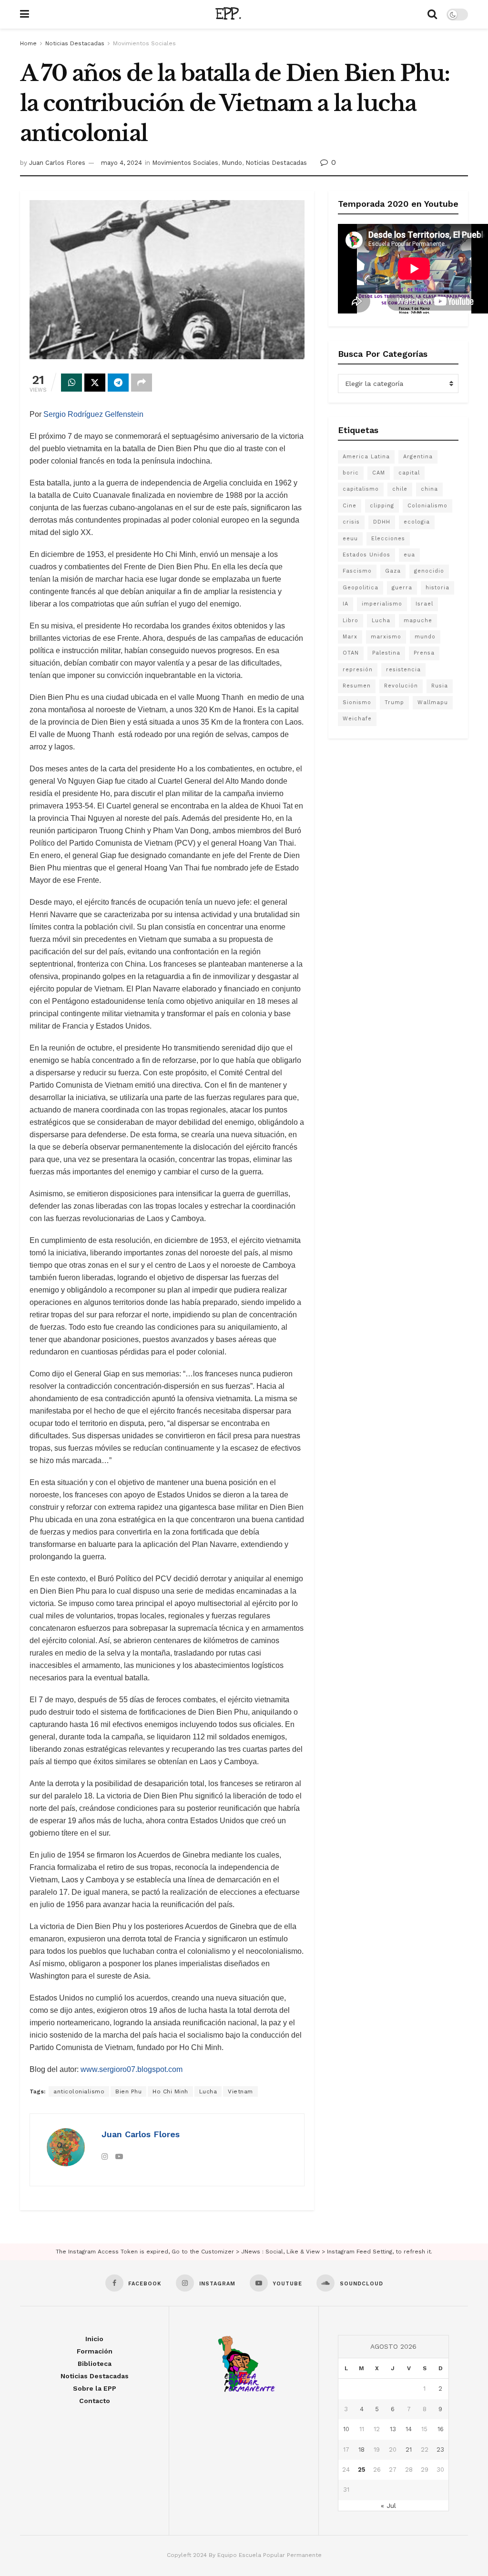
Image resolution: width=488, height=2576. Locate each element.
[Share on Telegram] (118, 383)
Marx (350, 637)
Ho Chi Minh (170, 2091)
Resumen (357, 686)
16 (441, 2429)
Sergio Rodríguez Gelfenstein (93, 414)
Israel (424, 604)
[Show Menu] (25, 14)
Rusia (440, 686)
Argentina (418, 457)
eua (409, 555)
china (429, 489)
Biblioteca (95, 2364)
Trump (394, 702)
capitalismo (361, 489)
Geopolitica (361, 588)
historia (437, 588)
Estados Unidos (366, 555)
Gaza (393, 571)
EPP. (228, 14)
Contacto (95, 2401)
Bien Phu (128, 2091)
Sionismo (357, 702)
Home (28, 43)
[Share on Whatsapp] (71, 383)
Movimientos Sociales (144, 43)
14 (409, 2429)
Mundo (232, 163)
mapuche (418, 621)
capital (409, 473)
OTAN (351, 653)
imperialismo (382, 604)
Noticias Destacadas (75, 43)
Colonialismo (427, 506)
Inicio (94, 2339)
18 (361, 2450)
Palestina (386, 653)
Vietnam (240, 2091)
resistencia (403, 670)
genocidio (429, 571)
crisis (351, 522)
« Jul (388, 2505)
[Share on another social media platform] (142, 383)
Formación (95, 2351)
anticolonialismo (79, 2091)
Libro (351, 621)
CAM (379, 473)
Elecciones (388, 539)
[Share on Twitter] (95, 383)
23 (440, 2450)
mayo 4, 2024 (122, 163)
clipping (382, 506)
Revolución (401, 686)
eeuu (350, 539)
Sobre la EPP (95, 2388)
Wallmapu (433, 702)
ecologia (417, 522)
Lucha (208, 2091)
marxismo (386, 637)
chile (400, 489)
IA (346, 604)
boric (351, 473)
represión (358, 670)
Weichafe (357, 719)
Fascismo (357, 571)
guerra (402, 588)
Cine (350, 506)
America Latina (366, 457)
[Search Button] (432, 14)
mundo (425, 637)
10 (346, 2429)
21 (409, 2450)
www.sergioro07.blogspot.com (132, 2069)
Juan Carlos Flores (57, 163)
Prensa (424, 653)
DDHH (382, 522)
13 (393, 2429)
